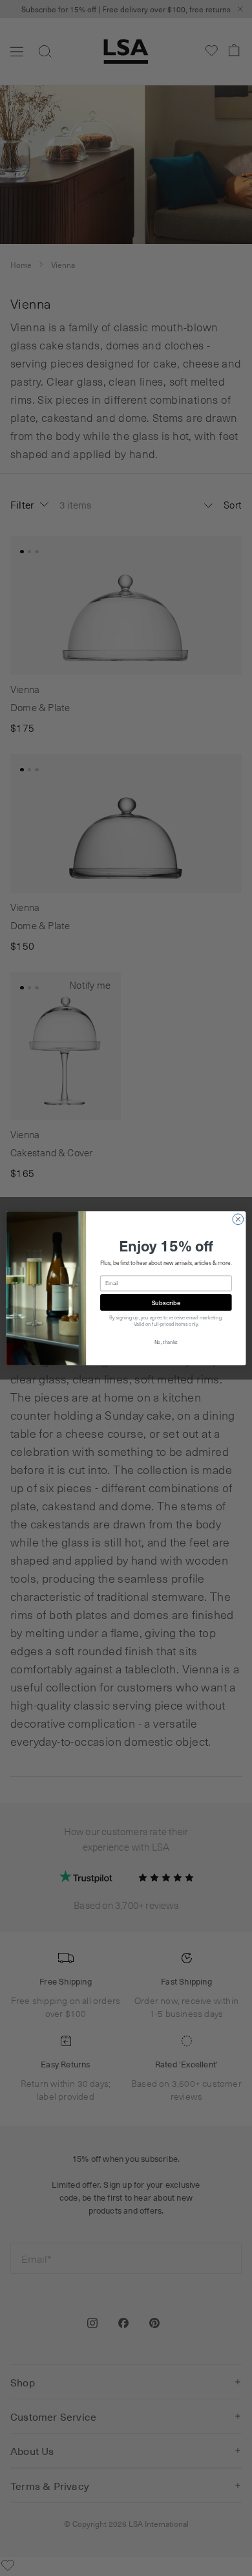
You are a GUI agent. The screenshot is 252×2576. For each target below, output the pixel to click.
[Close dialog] (238, 1219)
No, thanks (166, 1341)
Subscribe (166, 1302)
